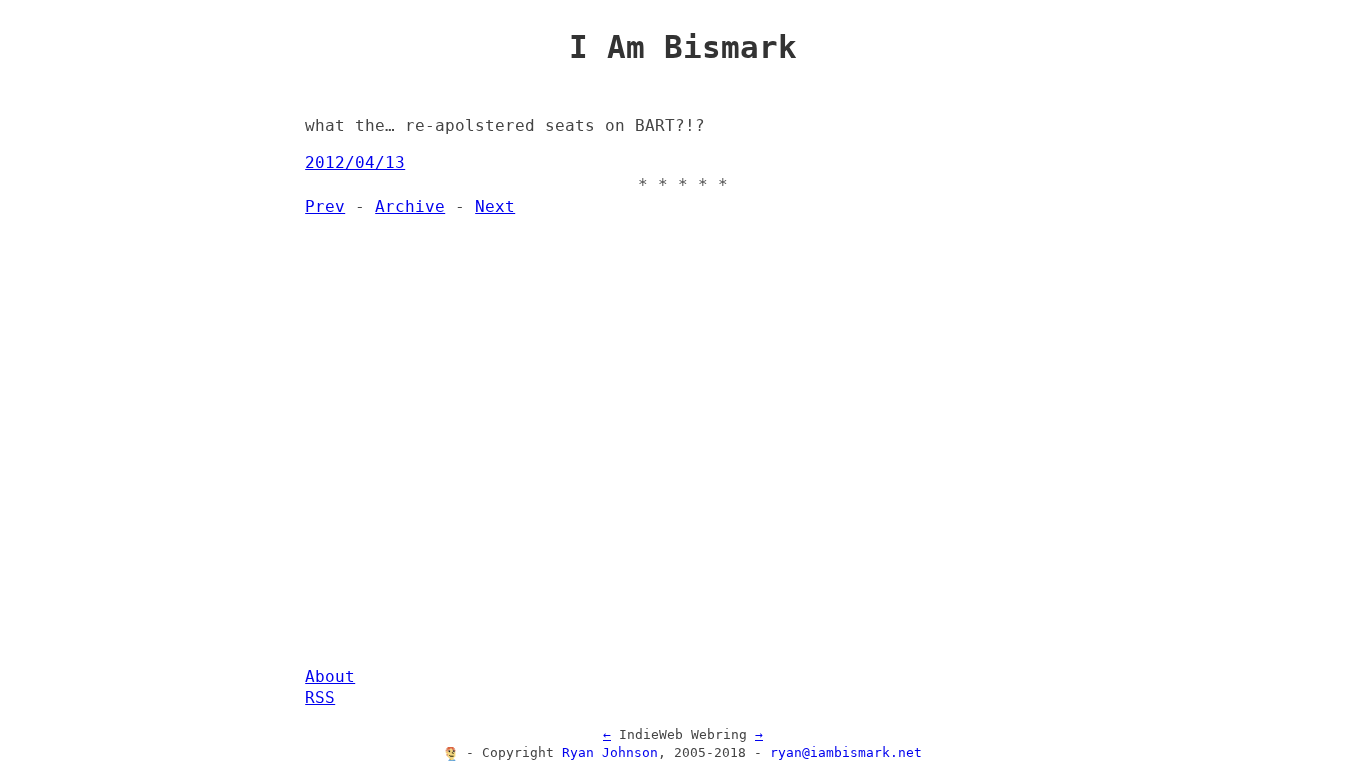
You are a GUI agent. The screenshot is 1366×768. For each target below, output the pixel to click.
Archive (410, 207)
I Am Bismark (683, 47)
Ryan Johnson (610, 752)
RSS (320, 698)
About (330, 677)
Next (495, 207)
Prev (325, 207)
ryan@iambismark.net (846, 752)
